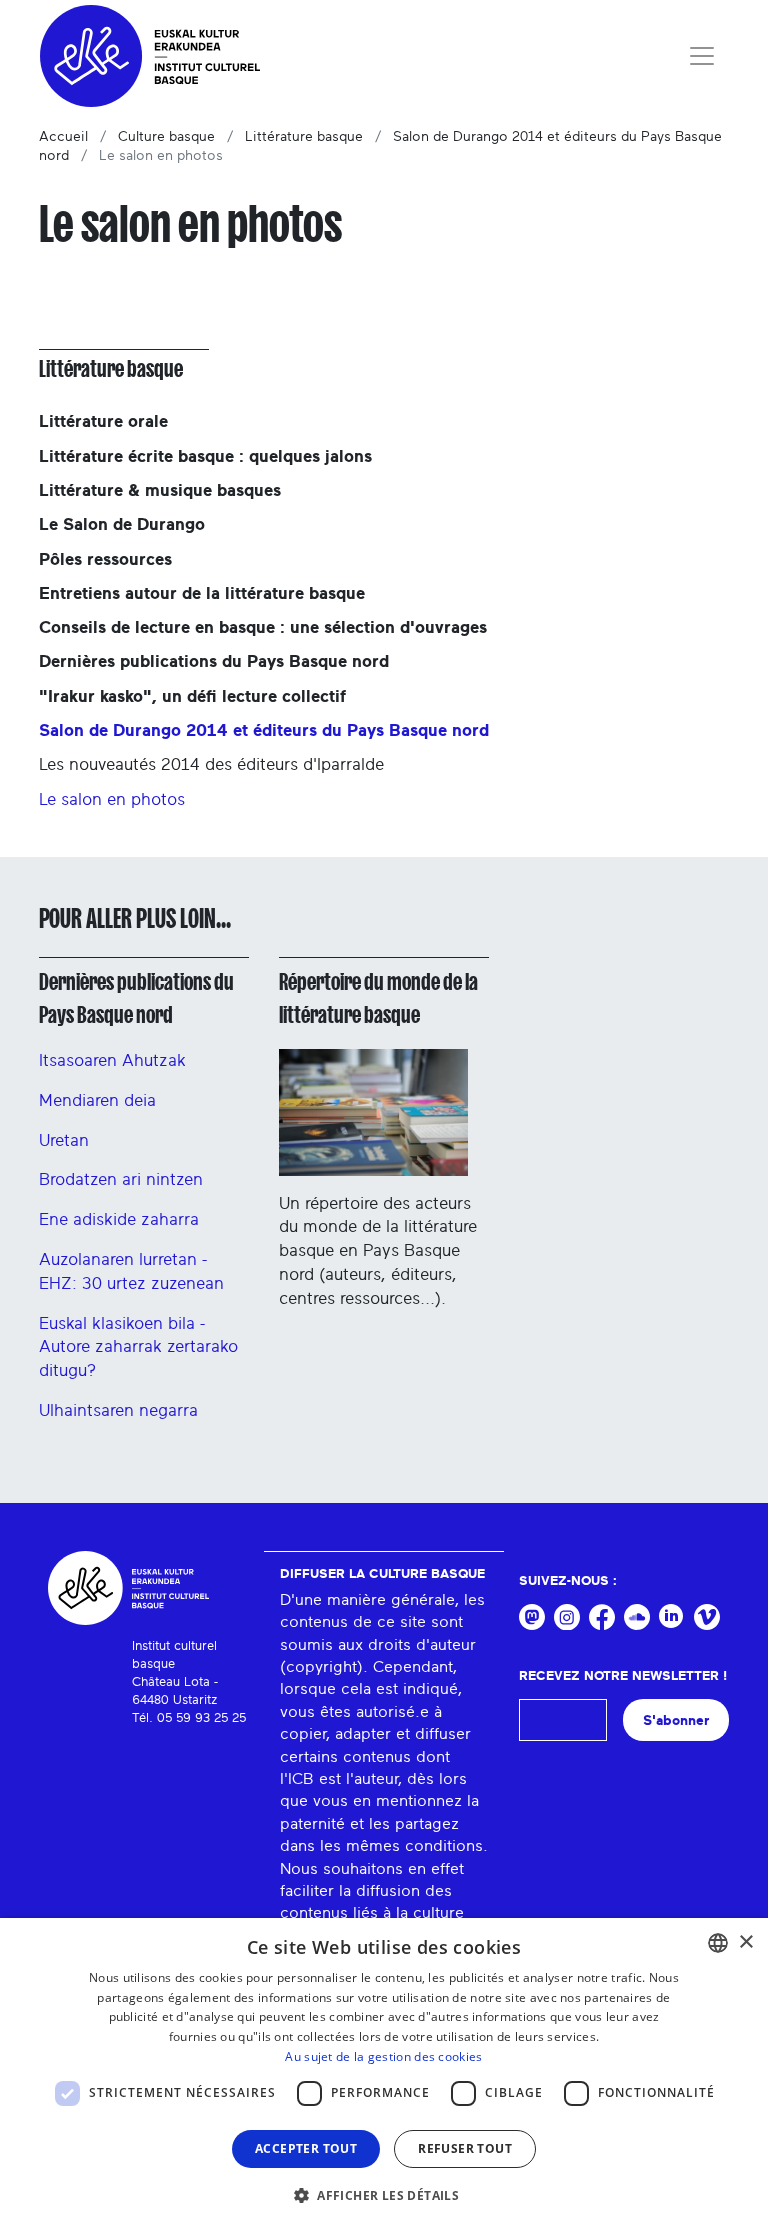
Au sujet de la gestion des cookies (383, 2056)
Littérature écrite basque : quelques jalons (205, 456)
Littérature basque (304, 137)
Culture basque (166, 137)
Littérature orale (103, 421)
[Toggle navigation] (702, 56)
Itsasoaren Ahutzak (112, 1060)
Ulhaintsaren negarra (118, 1410)
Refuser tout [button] (465, 2148)
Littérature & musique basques (160, 490)
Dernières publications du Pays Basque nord (214, 661)
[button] (384, 2195)
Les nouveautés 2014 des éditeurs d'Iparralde (211, 764)
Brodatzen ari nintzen (121, 1179)
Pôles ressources (105, 559)
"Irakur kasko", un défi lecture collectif (192, 696)
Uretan (64, 1140)
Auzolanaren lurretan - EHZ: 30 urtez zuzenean (131, 1271)
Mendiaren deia (97, 1100)
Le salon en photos (112, 799)
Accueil (63, 137)
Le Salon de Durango (122, 524)
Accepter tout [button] (306, 2148)
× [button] (745, 1942)
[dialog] (384, 2074)
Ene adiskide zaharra (119, 1219)
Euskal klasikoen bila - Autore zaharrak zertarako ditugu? (138, 1347)
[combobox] (718, 1943)
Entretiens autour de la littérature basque (202, 593)
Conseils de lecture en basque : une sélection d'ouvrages (263, 627)
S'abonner (676, 1720)
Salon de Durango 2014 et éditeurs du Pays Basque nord (264, 730)
